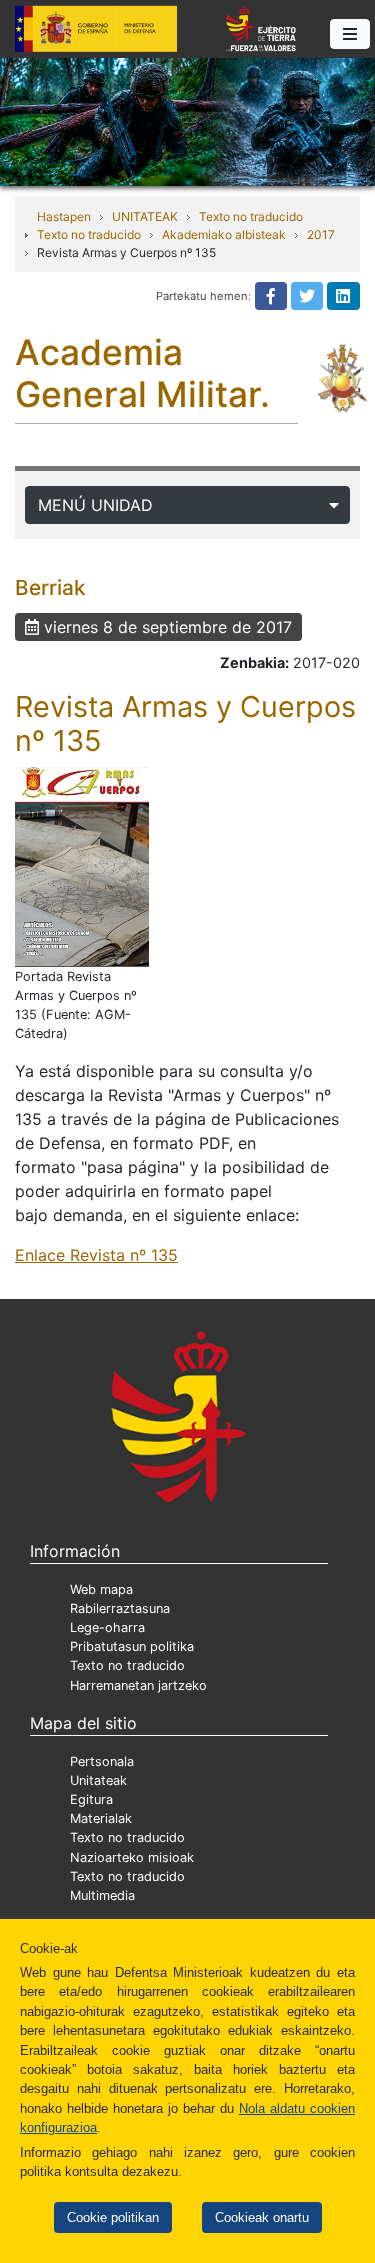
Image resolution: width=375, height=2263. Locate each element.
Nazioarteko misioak (132, 1857)
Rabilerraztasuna (120, 1608)
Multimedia (102, 1895)
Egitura (91, 1799)
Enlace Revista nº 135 (96, 1255)
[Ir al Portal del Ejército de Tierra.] (187, 120)
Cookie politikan (113, 2217)
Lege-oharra (107, 1627)
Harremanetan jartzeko (138, 1685)
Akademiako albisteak (224, 234)
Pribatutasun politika (132, 1646)
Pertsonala (102, 1761)
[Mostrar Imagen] (82, 867)
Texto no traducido (251, 216)
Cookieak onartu (262, 2217)
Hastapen (64, 216)
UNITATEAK (145, 216)
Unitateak (98, 1780)
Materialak (101, 1818)
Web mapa (101, 1589)
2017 (321, 234)
